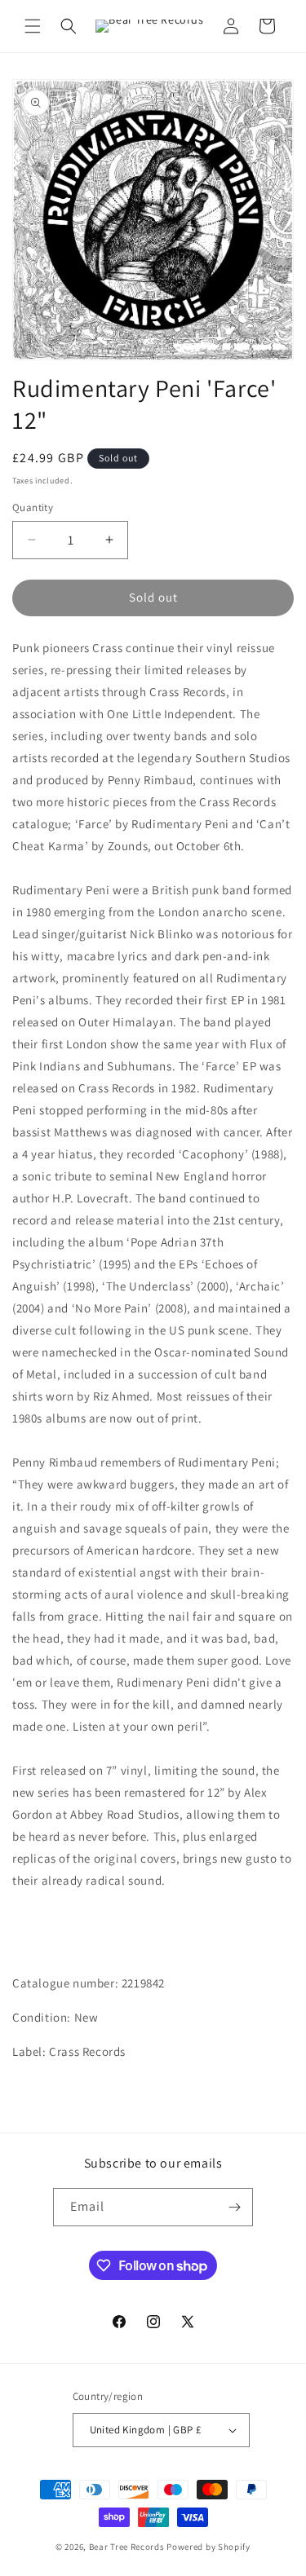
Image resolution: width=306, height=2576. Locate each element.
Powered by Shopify (208, 2547)
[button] (33, 26)
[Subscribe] (234, 2207)
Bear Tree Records (127, 2547)
